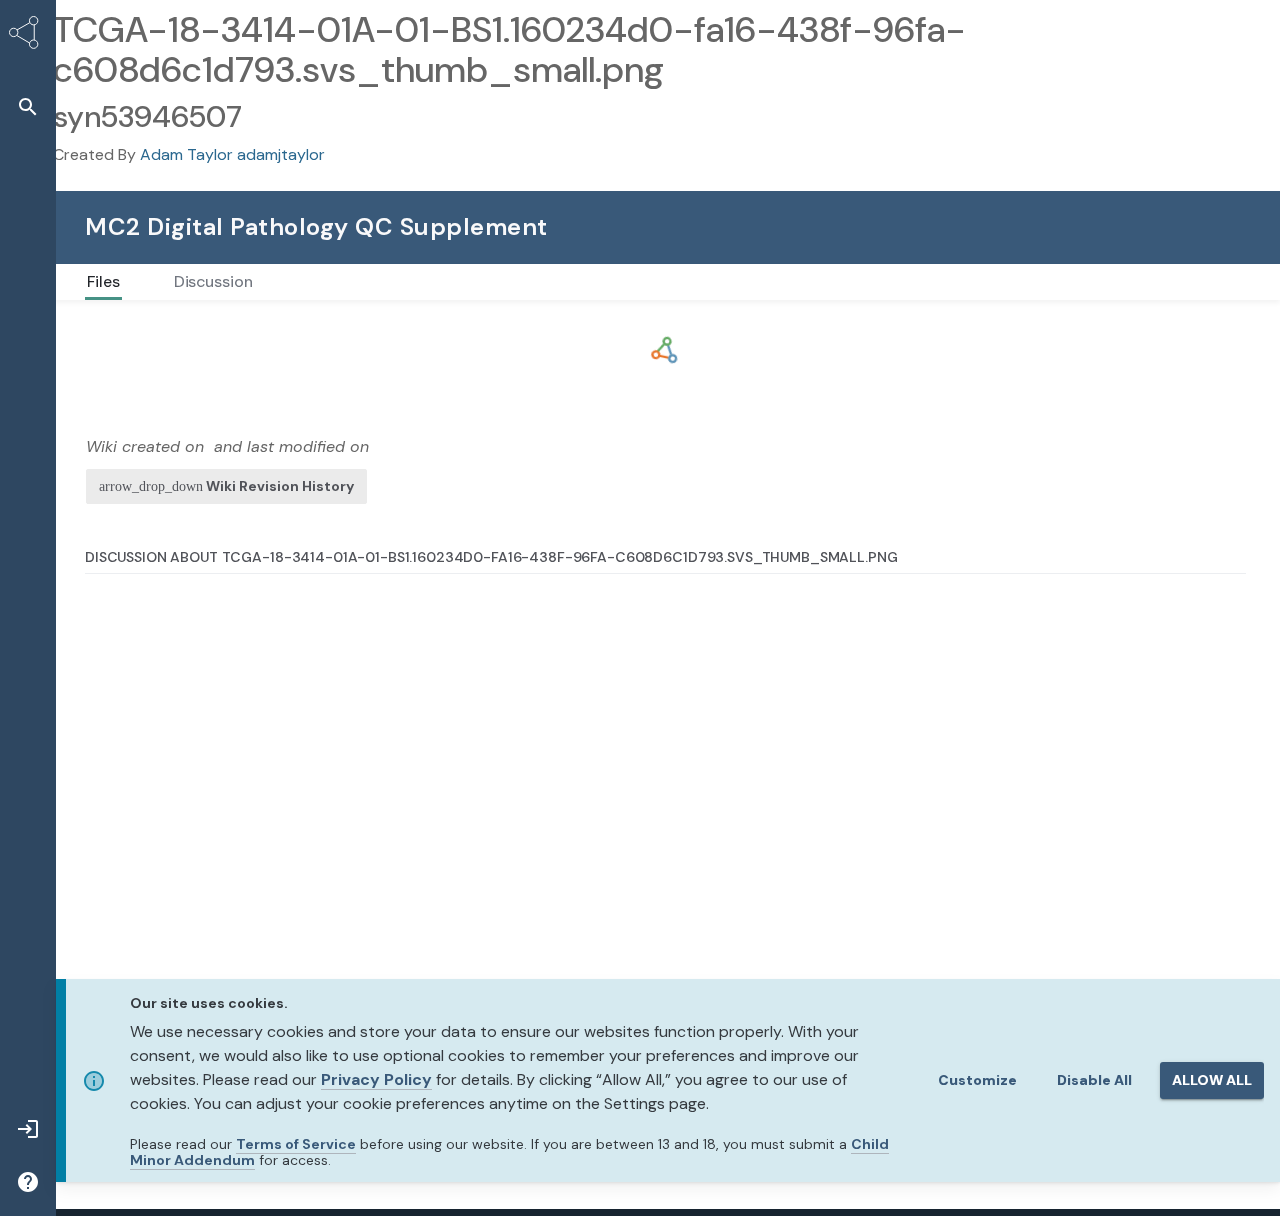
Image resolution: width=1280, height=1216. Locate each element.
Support (1032, 226)
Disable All (1094, 1080)
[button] (28, 106)
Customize (977, 1080)
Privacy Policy (376, 1079)
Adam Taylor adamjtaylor (232, 154)
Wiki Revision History (280, 486)
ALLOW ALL (1212, 1080)
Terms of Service (296, 1144)
